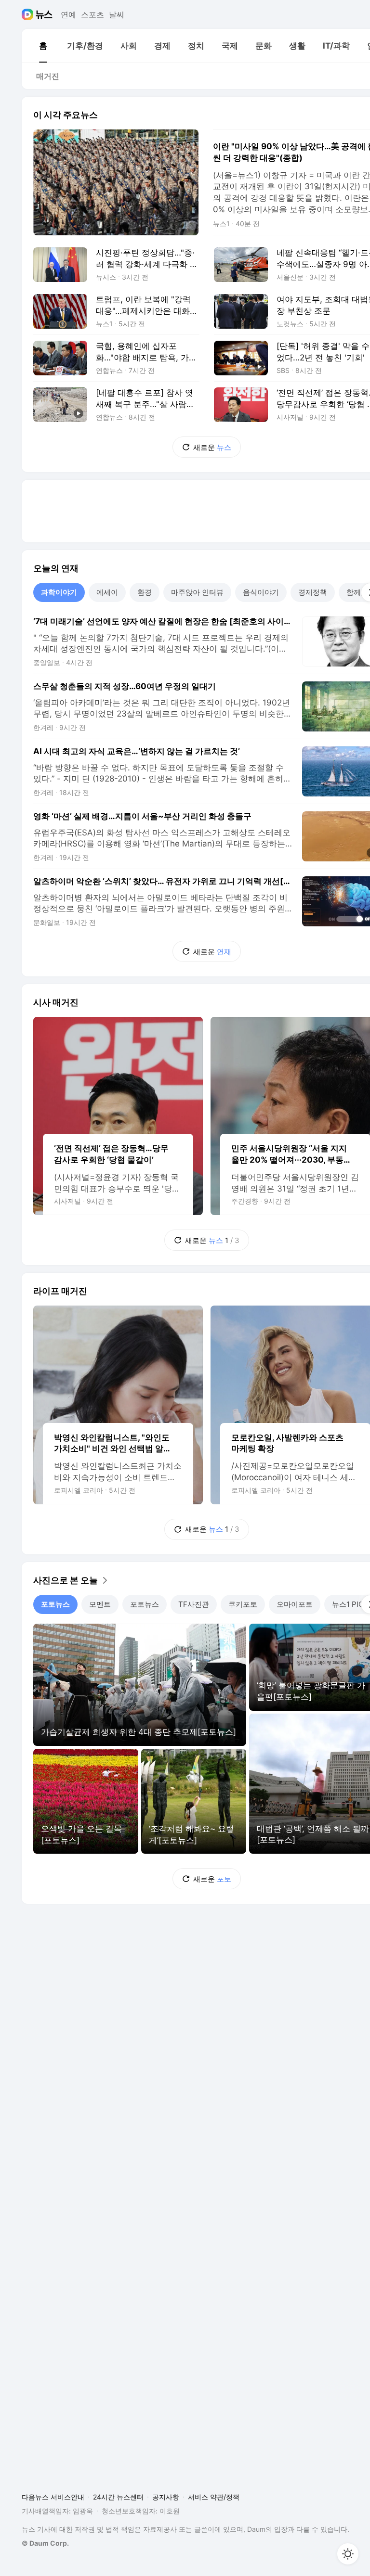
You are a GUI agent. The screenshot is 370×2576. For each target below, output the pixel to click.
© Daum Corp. (45, 2543)
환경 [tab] (145, 592)
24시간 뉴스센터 (118, 2497)
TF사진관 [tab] (194, 1604)
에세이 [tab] (107, 592)
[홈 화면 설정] (348, 2554)
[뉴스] (44, 14)
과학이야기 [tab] (59, 592)
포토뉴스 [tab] (55, 1604)
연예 (68, 14)
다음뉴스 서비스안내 (53, 2497)
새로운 (212, 447)
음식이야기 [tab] (261, 592)
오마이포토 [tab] (295, 1604)
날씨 (117, 14)
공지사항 (166, 2497)
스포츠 (92, 14)
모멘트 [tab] (100, 1604)
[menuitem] (43, 46)
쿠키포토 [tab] (243, 1604)
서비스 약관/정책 (214, 2497)
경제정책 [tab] (313, 592)
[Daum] (29, 14)
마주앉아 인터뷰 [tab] (197, 592)
